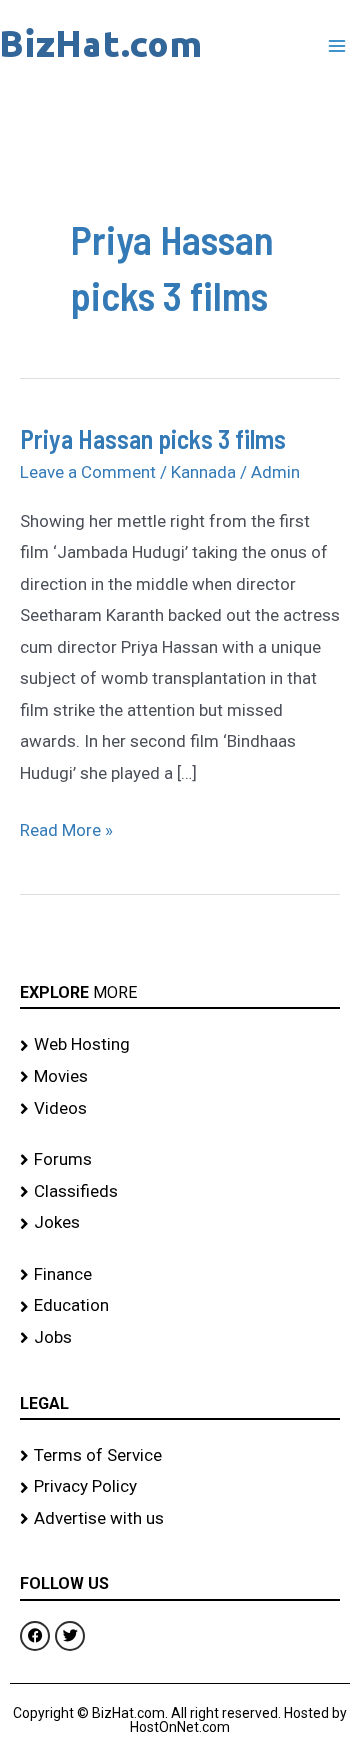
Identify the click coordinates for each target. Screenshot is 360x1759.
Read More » (66, 827)
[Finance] (180, 1275)
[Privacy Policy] (180, 1487)
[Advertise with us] (180, 1519)
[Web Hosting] (180, 1045)
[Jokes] (180, 1223)
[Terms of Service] (180, 1456)
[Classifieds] (180, 1192)
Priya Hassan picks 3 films (153, 438)
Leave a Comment (88, 472)
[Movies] (180, 1077)
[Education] (180, 1306)
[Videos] (180, 1109)
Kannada (203, 472)
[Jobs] (180, 1338)
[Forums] (180, 1160)
